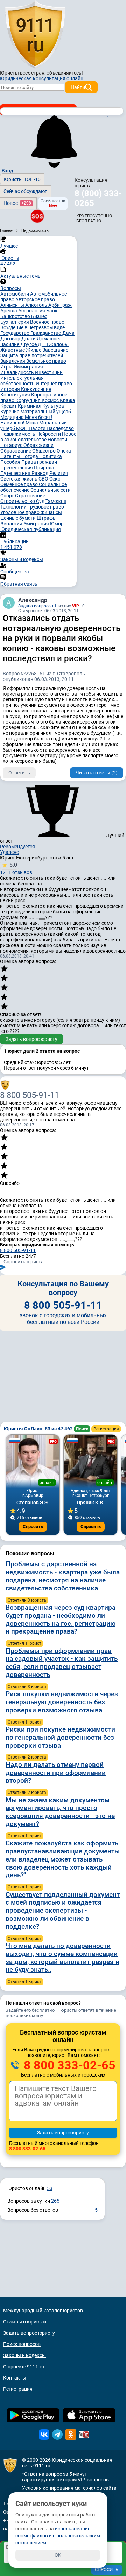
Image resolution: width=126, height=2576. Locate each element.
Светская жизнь (19, 479)
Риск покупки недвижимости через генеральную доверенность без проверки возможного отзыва (62, 1702)
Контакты (15, 2378)
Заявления (13, 361)
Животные (13, 350)
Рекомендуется (17, 847)
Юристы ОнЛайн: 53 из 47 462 (39, 1429)
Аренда (9, 311)
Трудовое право (46, 507)
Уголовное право (20, 512)
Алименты (13, 305)
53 (50, 2188)
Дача (68, 333)
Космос (51, 400)
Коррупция (29, 400)
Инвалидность (18, 372)
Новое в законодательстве (38, 437)
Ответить (19, 773)
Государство (15, 333)
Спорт (8, 496)
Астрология (32, 311)
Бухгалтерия (15, 322)
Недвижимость (18, 434)
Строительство (18, 501)
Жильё (34, 350)
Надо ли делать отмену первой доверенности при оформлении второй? (56, 1773)
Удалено (10, 852)
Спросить (33, 1527)
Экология (12, 524)
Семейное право (20, 484)
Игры (7, 367)
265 (55, 2201)
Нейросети (49, 434)
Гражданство (46, 333)
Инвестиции (49, 372)
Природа (44, 468)
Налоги (38, 428)
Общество (44, 451)
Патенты (11, 456)
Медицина (13, 417)
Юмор (57, 524)
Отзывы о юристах (25, 2322)
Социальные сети (51, 490)
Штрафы (47, 518)
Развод (40, 473)
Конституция (16, 395)
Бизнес (39, 316)
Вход (7, 171)
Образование (16, 451)
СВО (44, 479)
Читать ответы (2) (97, 773)
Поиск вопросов (22, 2344)
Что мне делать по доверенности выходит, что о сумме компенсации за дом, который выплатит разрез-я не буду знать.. (62, 1958)
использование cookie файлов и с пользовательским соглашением (58, 2536)
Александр (33, 600)
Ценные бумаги (19, 518)
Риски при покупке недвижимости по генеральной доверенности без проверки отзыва (60, 1737)
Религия (59, 473)
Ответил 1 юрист (24, 1643)
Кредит (9, 406)
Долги (29, 339)
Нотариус (12, 445)
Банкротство (16, 316)
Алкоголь (37, 305)
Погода (30, 456)
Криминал (30, 406)
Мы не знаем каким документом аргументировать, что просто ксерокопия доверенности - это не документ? (60, 1812)
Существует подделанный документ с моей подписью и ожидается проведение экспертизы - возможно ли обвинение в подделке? (63, 1911)
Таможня (56, 501)
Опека (64, 451)
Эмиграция (37, 524)
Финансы (51, 512)
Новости (57, 440)
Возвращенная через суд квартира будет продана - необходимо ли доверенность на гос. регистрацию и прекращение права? (61, 1619)
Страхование (30, 496)
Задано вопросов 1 (37, 606)
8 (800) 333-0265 (98, 198)
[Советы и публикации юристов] (35, 35)
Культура (53, 406)
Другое (29, 344)
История (11, 389)
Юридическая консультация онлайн (42, 78)
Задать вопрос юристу (31, 1039)
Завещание (55, 350)
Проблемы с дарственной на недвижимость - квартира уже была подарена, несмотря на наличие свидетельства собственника (63, 1576)
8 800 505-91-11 (30, 1095)
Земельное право (46, 361)
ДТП (43, 344)
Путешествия (16, 473)
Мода (32, 423)
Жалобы (59, 344)
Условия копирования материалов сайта (69, 2488)
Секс (55, 479)
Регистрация (106, 1429)
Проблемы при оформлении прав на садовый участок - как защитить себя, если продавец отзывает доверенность (62, 1663)
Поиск (82, 1429)
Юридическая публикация (31, 529)
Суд (41, 501)
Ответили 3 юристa (27, 1600)
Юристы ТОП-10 (22, 179)
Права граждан (39, 462)
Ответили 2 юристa (27, 1757)
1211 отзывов (16, 868)
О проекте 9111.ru (24, 2367)
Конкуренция (36, 389)
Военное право (47, 322)
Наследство (60, 428)
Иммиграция (28, 367)
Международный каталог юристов (43, 2311)
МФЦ (22, 428)
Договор (11, 339)
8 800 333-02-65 (68, 2065)
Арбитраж (60, 305)
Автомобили (15, 294)
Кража (68, 400)
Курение (10, 412)
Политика (51, 456)
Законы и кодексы (24, 2355)
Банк (52, 311)
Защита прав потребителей (32, 355)
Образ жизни (38, 445)
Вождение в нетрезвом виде (33, 327)
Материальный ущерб (46, 412)
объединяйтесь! (65, 73)
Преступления (17, 468)
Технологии (14, 507)
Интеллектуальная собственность (22, 381)
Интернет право (54, 384)
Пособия (11, 462)
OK (58, 2555)
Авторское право (35, 299)
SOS (37, 216)
